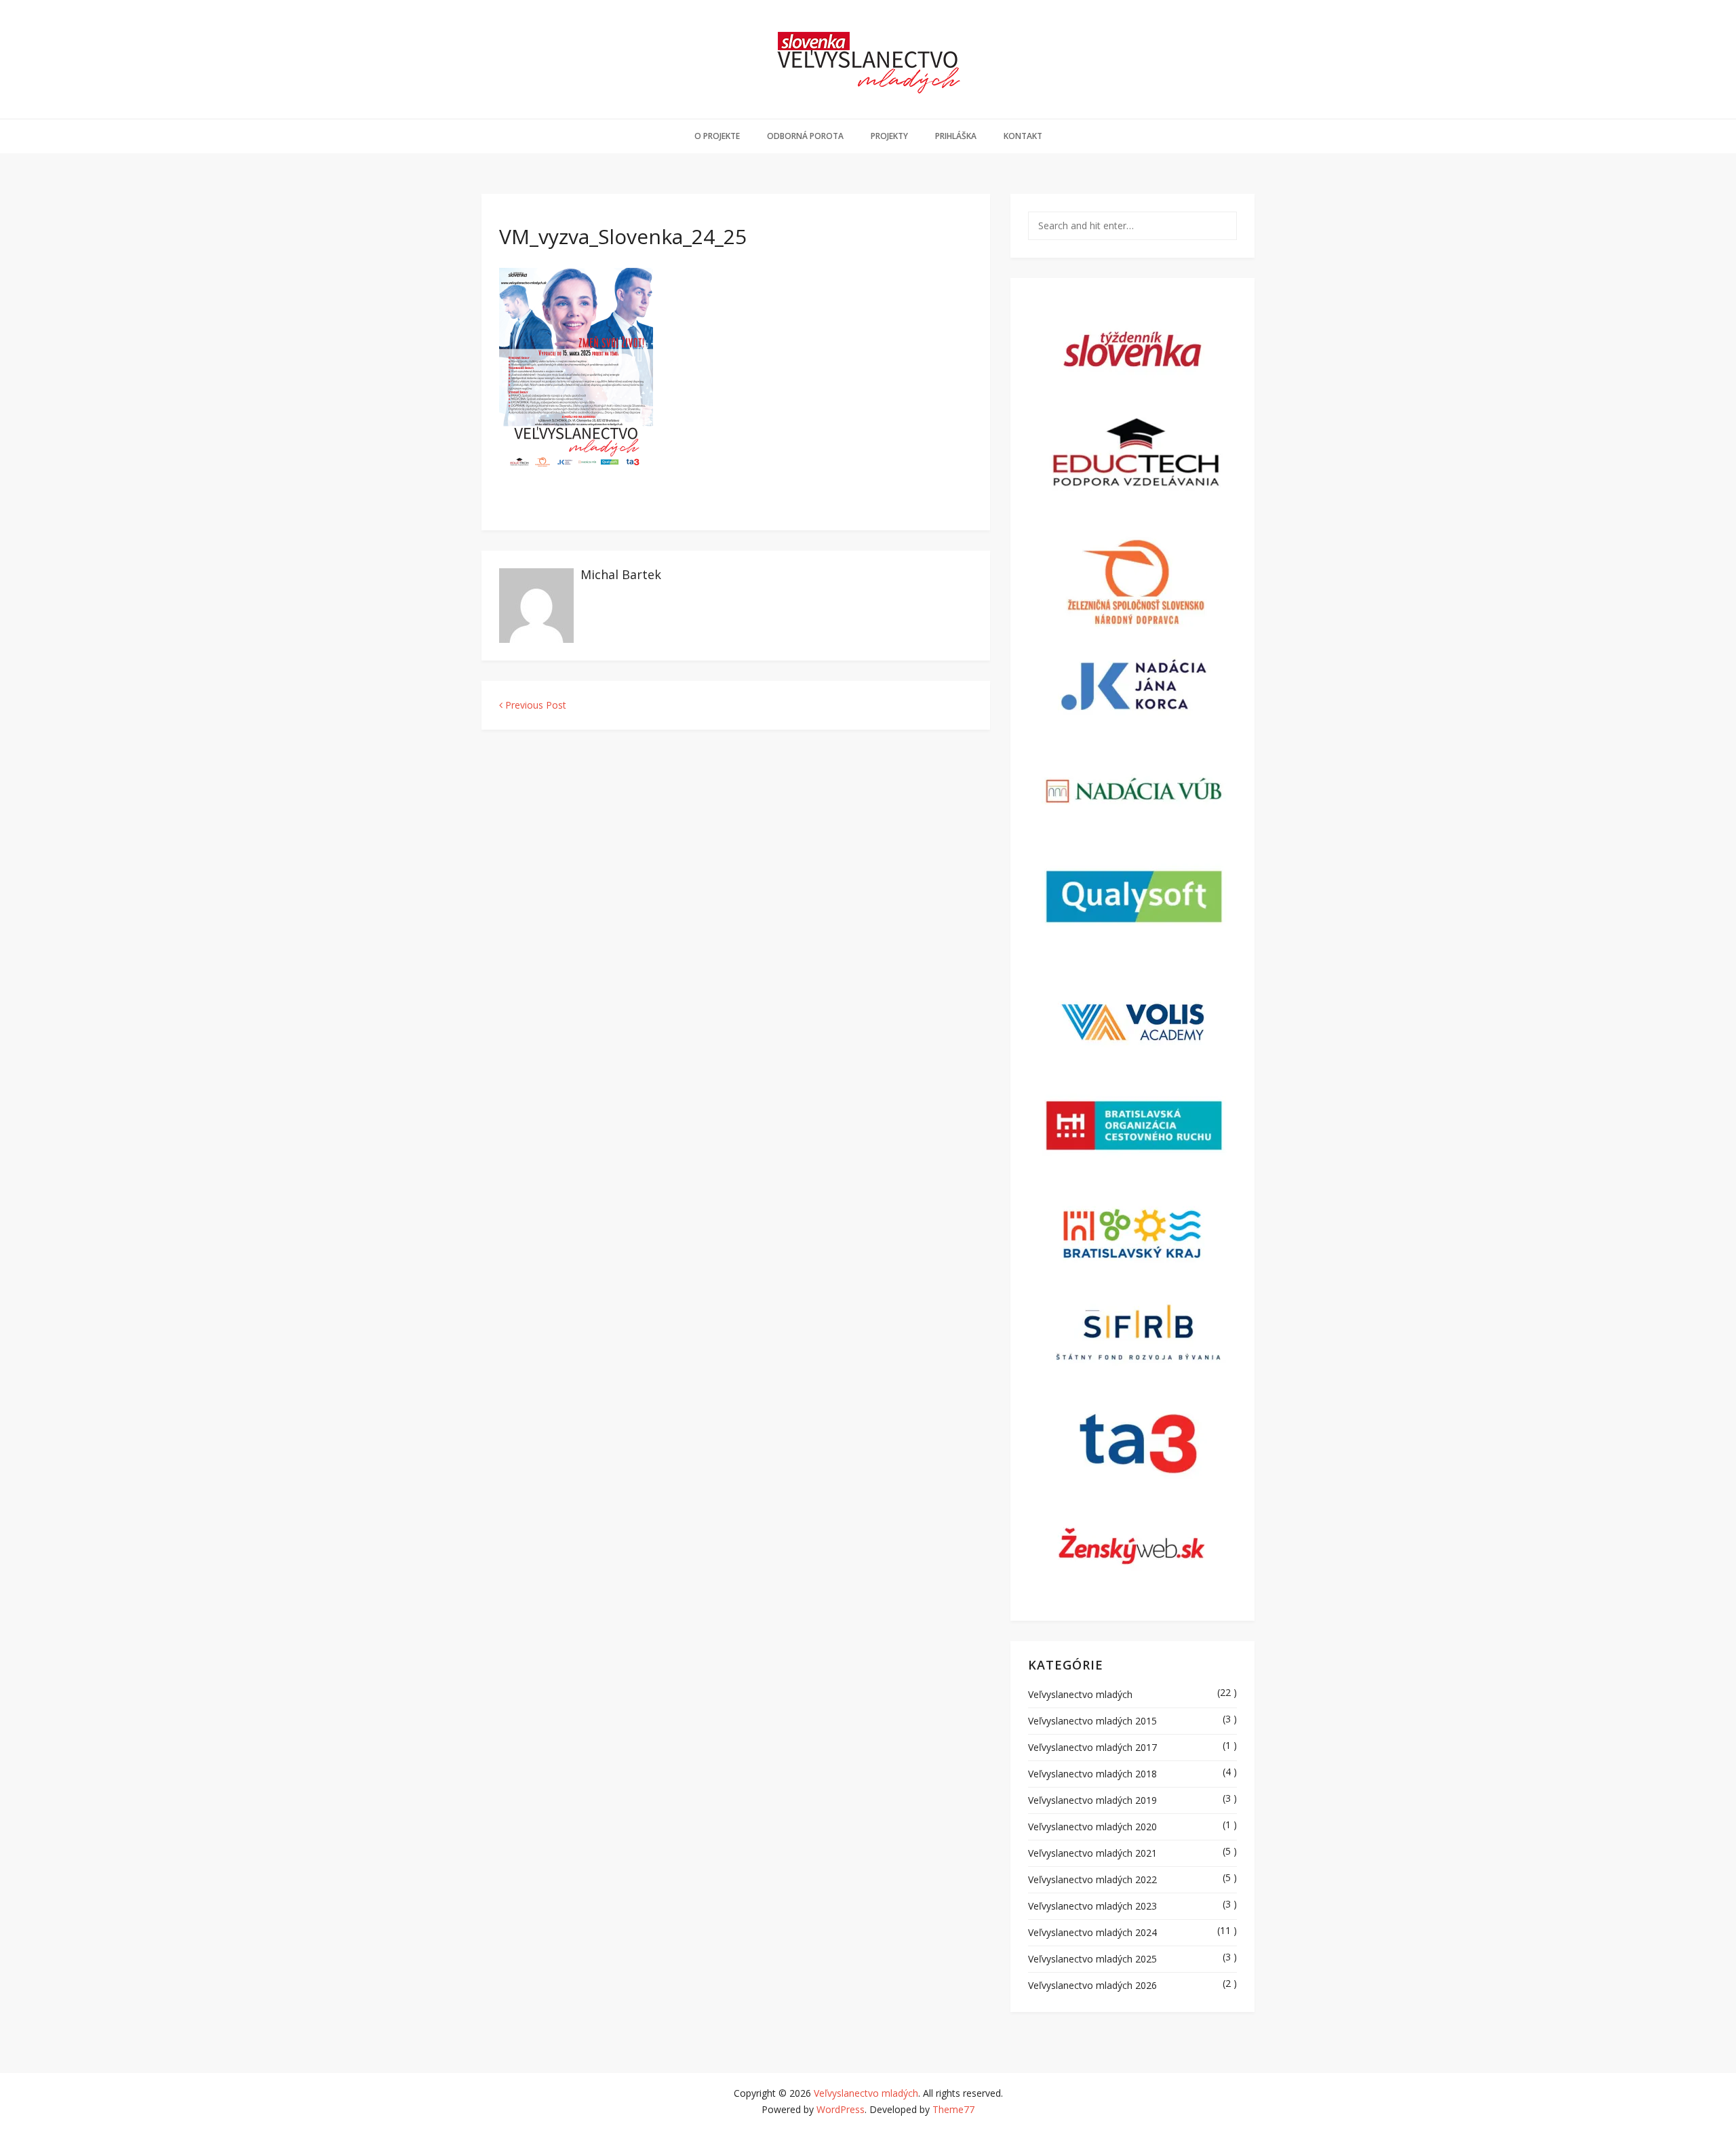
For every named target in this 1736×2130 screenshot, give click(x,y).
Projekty (889, 136)
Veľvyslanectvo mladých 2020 (1092, 1827)
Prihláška (956, 136)
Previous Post (534, 705)
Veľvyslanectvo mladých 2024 (1092, 1932)
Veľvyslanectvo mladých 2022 (1092, 1879)
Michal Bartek (621, 574)
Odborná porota (805, 136)
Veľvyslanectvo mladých (1080, 1694)
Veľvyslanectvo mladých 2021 (1092, 1853)
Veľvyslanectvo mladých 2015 (1092, 1721)
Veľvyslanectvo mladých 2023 (1092, 1906)
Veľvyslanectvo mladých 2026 (1092, 1985)
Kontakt (1023, 136)
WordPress (841, 2109)
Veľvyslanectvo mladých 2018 (1092, 1774)
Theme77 (953, 2109)
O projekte (717, 136)
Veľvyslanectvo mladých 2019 (1092, 1800)
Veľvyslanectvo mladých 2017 (1092, 1747)
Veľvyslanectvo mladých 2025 (1092, 1959)
